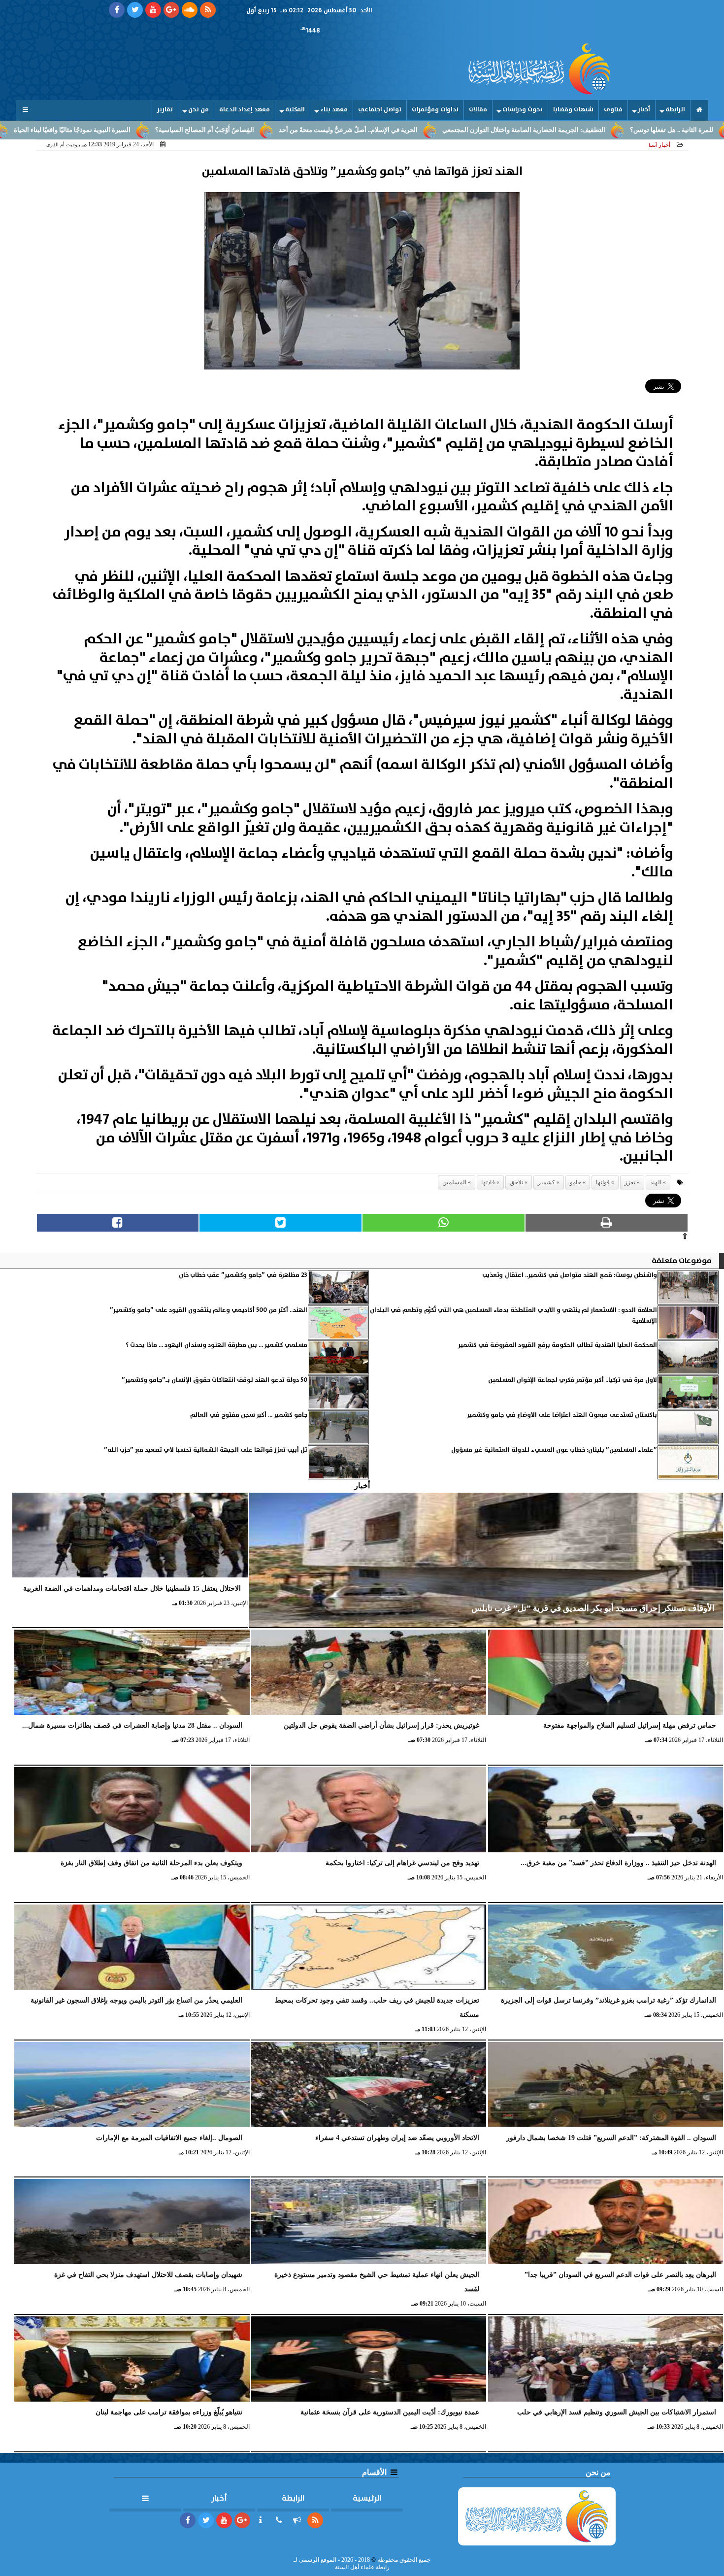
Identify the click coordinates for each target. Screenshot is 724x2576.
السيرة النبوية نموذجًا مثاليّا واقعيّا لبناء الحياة (179, 130)
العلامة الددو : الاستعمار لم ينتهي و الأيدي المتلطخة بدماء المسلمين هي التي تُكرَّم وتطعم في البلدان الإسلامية (513, 1316)
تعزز (630, 1182)
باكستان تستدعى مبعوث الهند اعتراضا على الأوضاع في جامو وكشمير (562, 1415)
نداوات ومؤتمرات (435, 110)
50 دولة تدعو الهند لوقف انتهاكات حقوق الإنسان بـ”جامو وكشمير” (214, 1380)
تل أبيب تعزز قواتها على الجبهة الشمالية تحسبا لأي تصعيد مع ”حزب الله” (206, 1450)
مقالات (478, 110)
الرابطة (675, 110)
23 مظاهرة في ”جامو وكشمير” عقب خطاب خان (243, 1275)
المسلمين (454, 1182)
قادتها (488, 1182)
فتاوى (613, 110)
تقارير (165, 110)
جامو (576, 1182)
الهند (656, 1182)
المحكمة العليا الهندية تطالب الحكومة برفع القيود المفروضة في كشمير (558, 1345)
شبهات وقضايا (573, 110)
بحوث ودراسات (523, 110)
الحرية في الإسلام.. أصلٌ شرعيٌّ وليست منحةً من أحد (455, 130)
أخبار (644, 110)
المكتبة (295, 110)
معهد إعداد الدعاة (245, 110)
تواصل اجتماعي (380, 110)
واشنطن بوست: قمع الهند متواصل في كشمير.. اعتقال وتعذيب (570, 1275)
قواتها (603, 1182)
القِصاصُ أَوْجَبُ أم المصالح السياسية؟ (312, 130)
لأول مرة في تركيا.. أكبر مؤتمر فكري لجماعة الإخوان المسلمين (573, 1380)
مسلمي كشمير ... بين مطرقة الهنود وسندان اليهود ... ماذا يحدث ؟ (216, 1345)
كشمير (546, 1182)
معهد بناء (334, 110)
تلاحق (516, 1182)
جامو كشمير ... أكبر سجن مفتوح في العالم (249, 1415)
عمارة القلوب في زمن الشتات (56, 130)
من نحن (198, 110)
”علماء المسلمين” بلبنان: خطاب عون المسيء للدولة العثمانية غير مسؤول (554, 1450)
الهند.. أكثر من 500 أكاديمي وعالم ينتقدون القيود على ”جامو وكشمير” (209, 1310)
